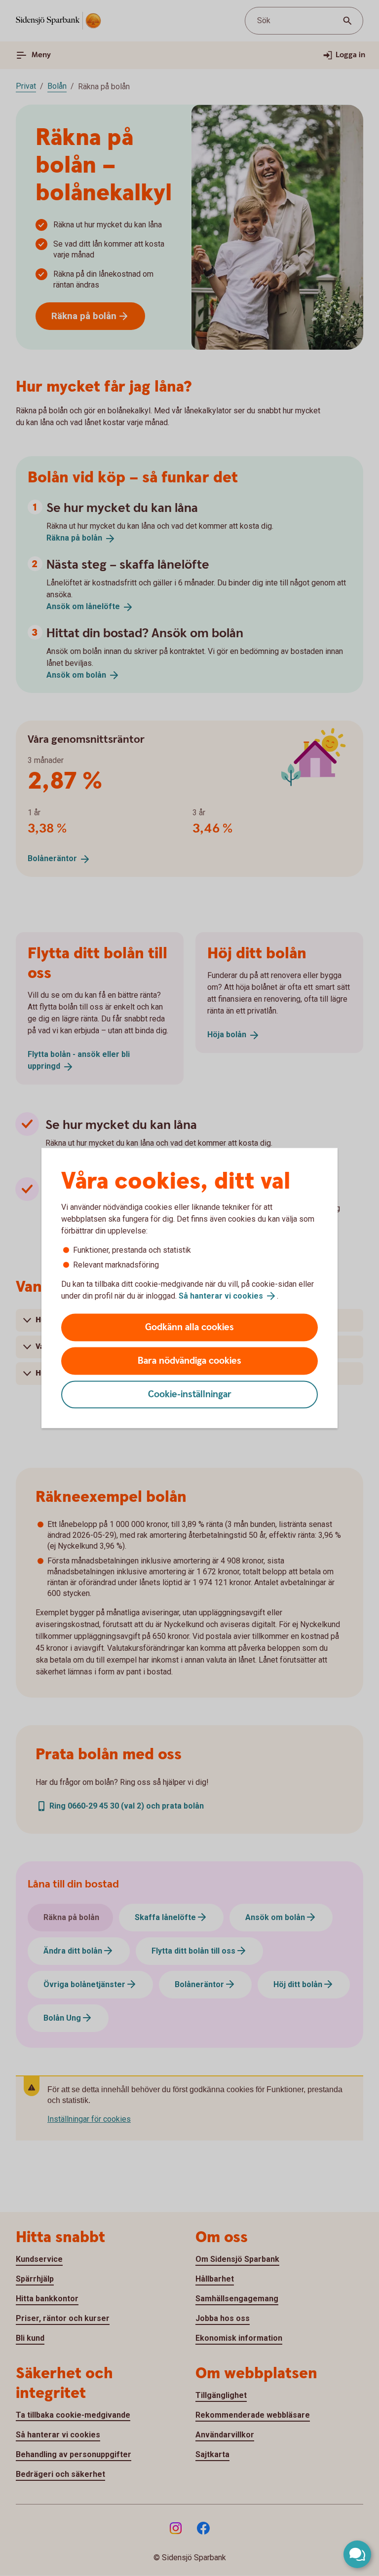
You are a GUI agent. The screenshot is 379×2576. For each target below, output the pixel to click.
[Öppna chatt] (357, 2554)
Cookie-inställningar (190, 1395)
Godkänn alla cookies (189, 1327)
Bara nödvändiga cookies (189, 1361)
